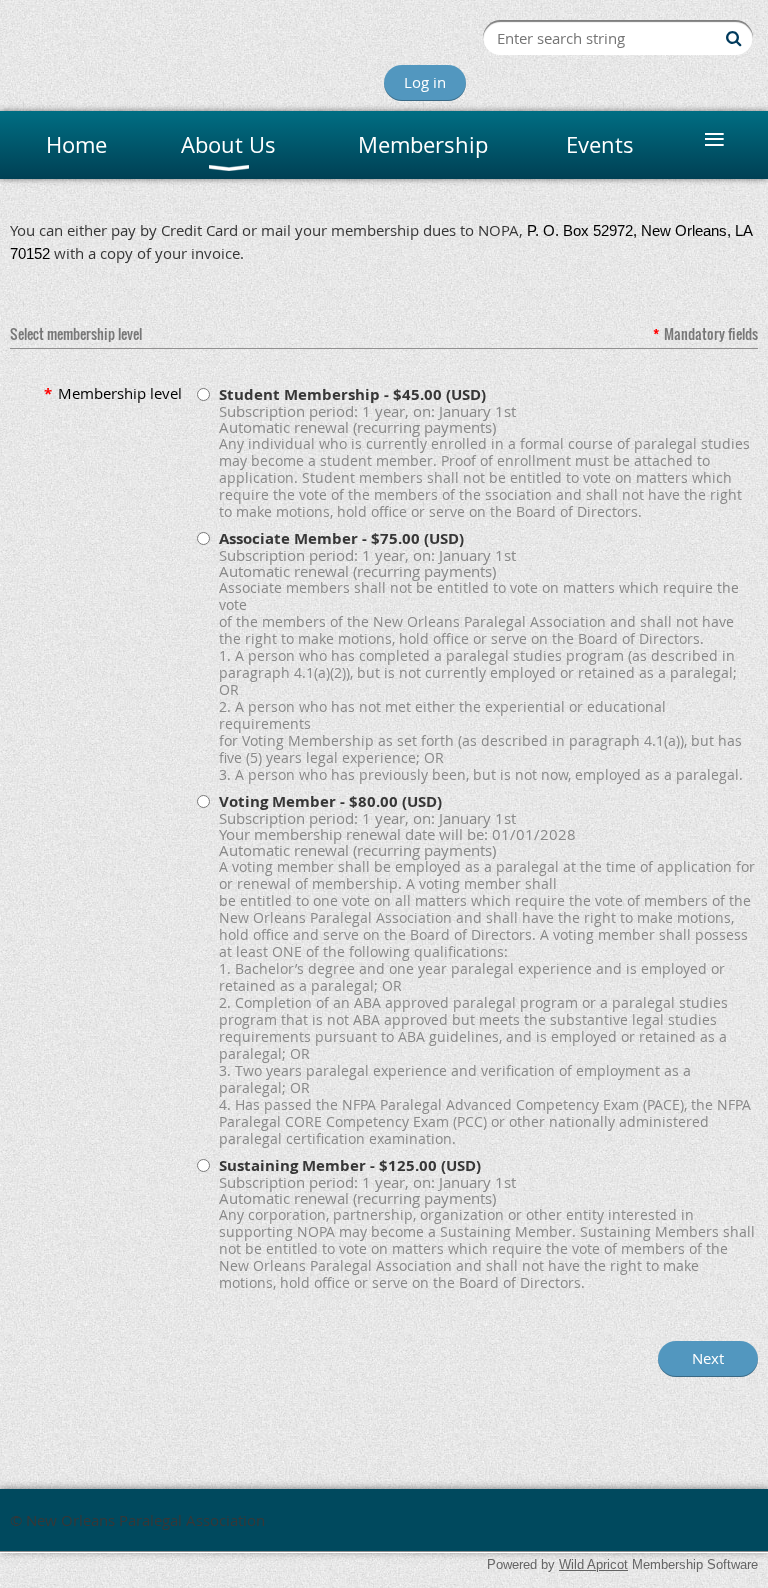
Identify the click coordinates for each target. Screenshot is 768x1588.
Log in (425, 82)
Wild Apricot (593, 1564)
